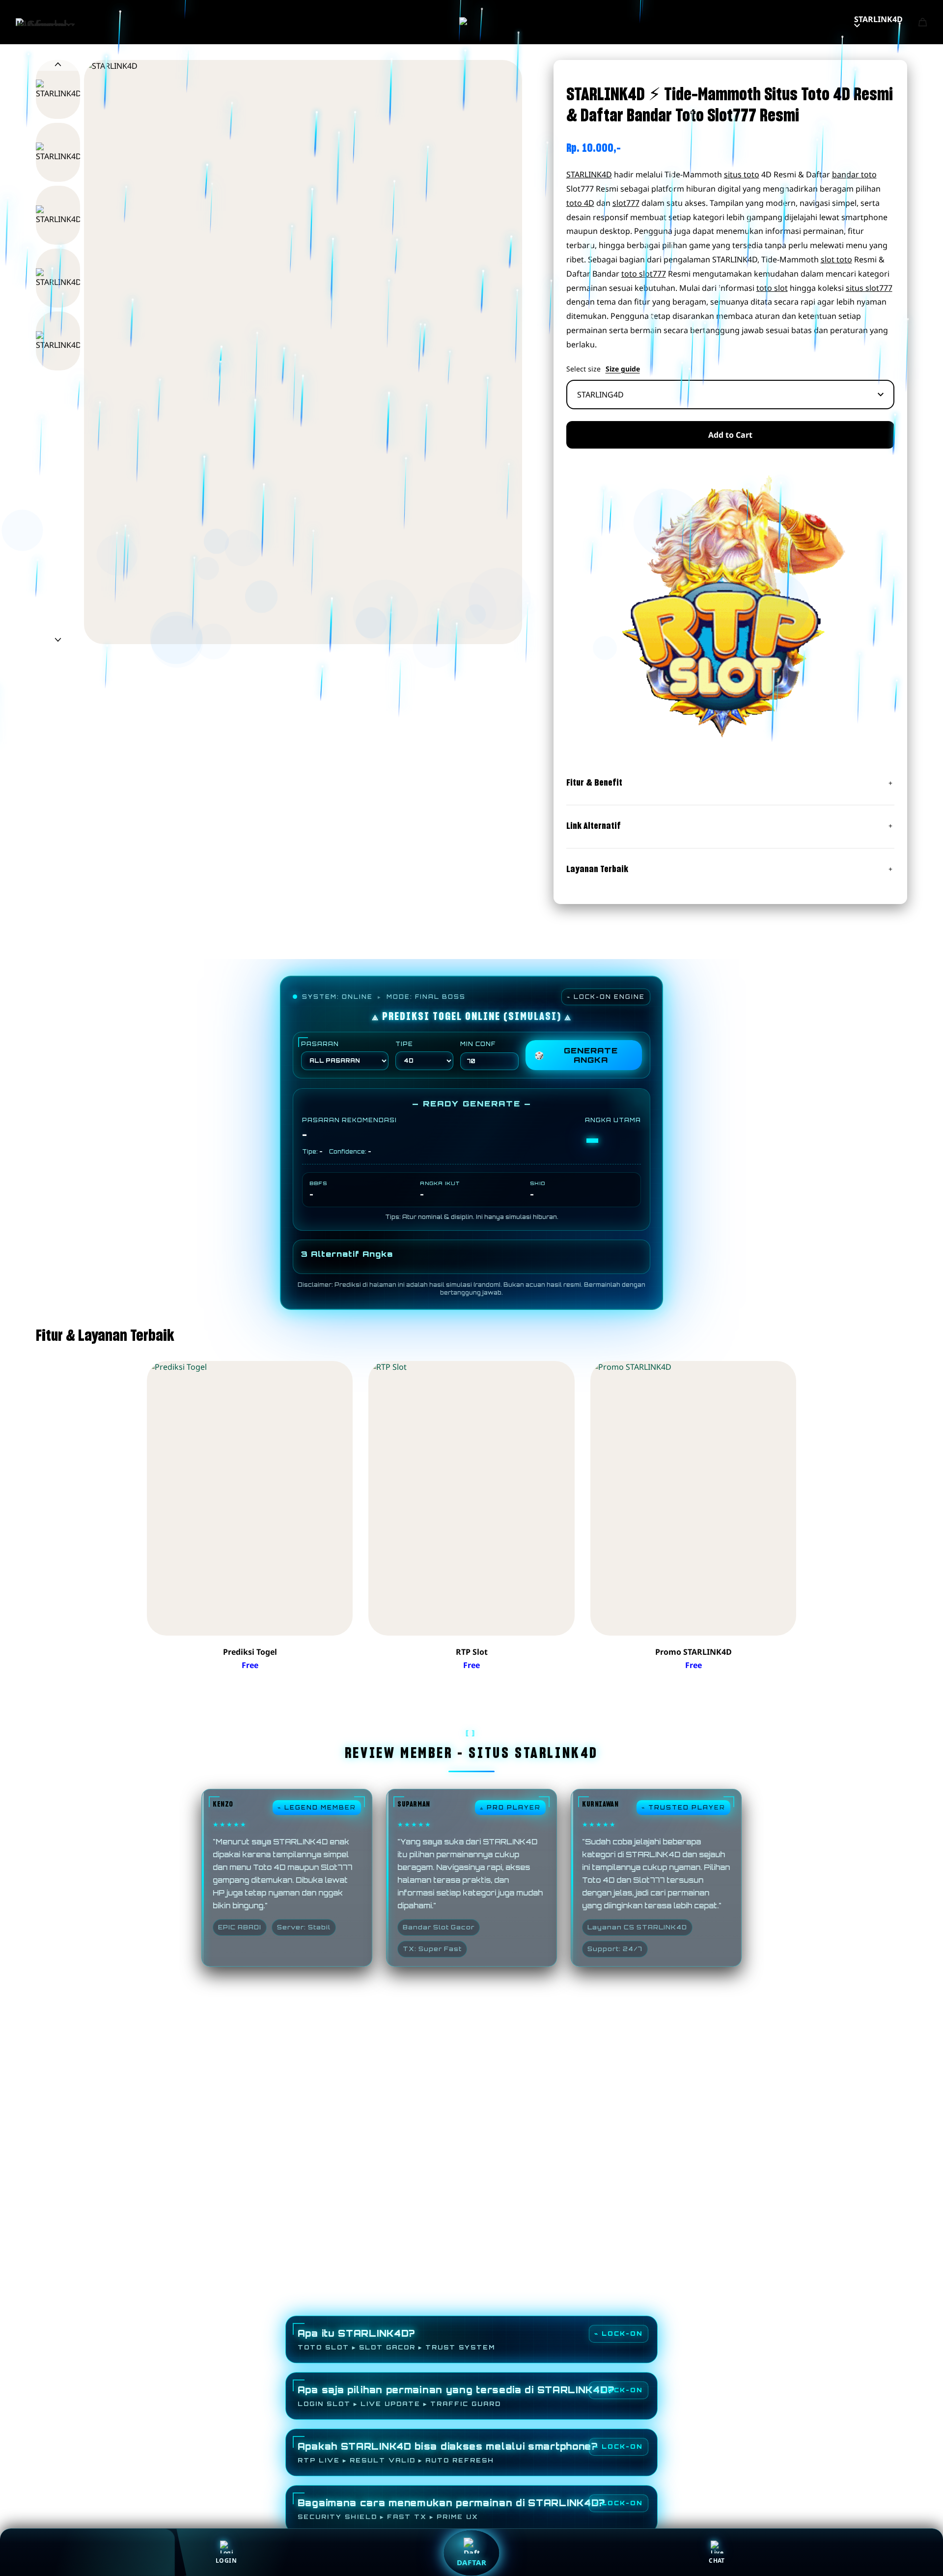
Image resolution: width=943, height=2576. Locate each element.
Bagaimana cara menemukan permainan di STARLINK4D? (451, 2509)
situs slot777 (869, 288)
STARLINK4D (878, 19)
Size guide (623, 369)
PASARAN (320, 1044)
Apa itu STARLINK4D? (396, 2339)
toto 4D (580, 203)
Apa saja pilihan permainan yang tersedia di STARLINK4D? (456, 2396)
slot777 (626, 203)
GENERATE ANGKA (576, 1055)
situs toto (742, 174)
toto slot (772, 288)
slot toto (836, 259)
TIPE (404, 1044)
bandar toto (854, 174)
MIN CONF (478, 1044)
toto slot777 (644, 274)
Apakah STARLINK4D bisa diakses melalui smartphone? (448, 2452)
